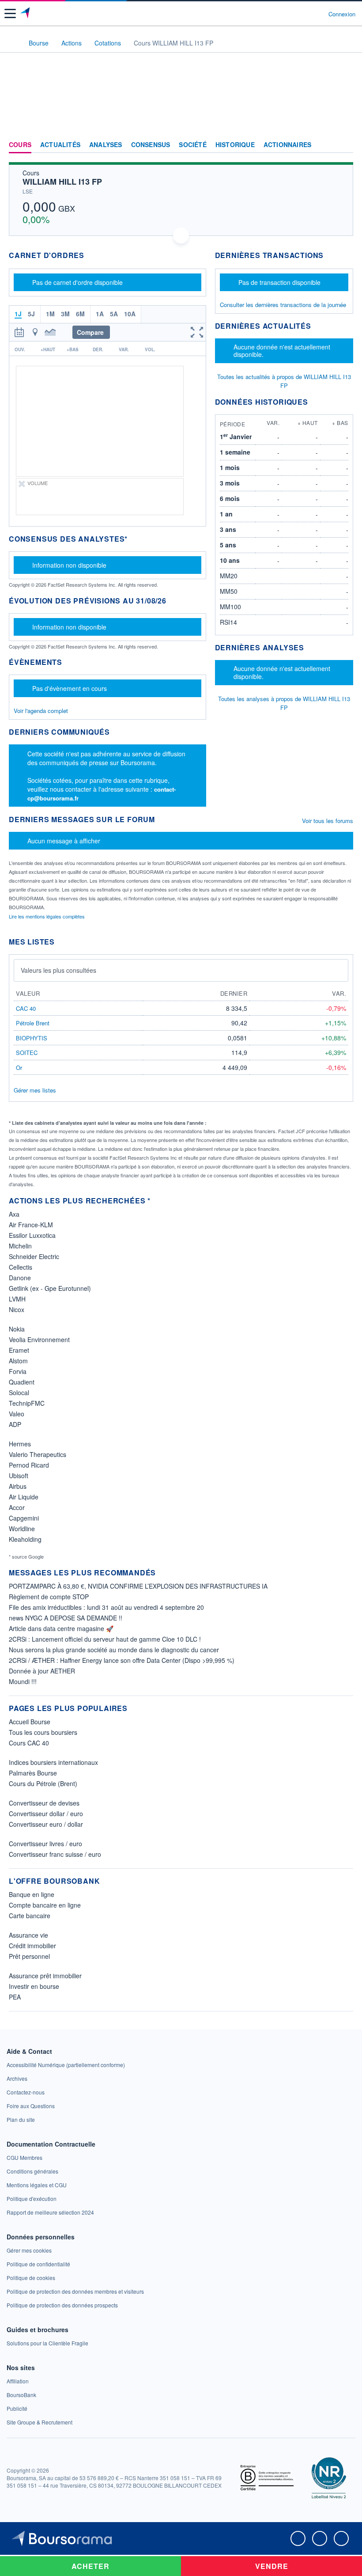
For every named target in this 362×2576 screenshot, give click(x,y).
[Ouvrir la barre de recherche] (305, 14)
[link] (66, 2065)
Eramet (19, 1350)
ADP (15, 1424)
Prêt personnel (29, 1956)
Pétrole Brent (33, 1023)
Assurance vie (28, 1935)
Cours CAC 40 (29, 1743)
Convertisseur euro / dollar (46, 1824)
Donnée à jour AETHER (42, 1671)
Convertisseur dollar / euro (46, 1813)
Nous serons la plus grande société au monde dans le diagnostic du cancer (114, 1650)
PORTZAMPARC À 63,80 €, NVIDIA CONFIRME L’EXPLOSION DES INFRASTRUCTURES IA (138, 1586)
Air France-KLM (31, 1225)
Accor (17, 1507)
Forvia (18, 1371)
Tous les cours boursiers (43, 1732)
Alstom (18, 1361)
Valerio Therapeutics (38, 1454)
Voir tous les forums (328, 821)
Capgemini (24, 1518)
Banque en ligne (32, 1894)
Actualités (60, 145)
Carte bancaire (30, 1916)
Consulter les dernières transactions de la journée (283, 305)
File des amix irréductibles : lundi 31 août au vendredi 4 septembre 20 (106, 1607)
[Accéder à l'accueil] (12, 42)
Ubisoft (19, 1476)
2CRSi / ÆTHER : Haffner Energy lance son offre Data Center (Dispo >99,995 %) (122, 1660)
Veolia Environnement (39, 1339)
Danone (20, 1278)
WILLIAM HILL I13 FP (62, 182)
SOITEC (27, 1053)
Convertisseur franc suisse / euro (55, 1854)
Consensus (151, 145)
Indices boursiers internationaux (53, 1762)
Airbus (18, 1486)
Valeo (17, 1414)
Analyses (106, 145)
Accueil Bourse (30, 1722)
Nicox (17, 1309)
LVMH (17, 1299)
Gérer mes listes (35, 1090)
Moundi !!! (23, 1681)
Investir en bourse (34, 1986)
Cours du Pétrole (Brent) (43, 1783)
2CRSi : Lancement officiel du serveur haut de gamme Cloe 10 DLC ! (105, 1639)
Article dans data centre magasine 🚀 (61, 1628)
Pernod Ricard (29, 1465)
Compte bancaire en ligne (45, 1905)
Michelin (20, 1246)
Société (192, 145)
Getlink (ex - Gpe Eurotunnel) (50, 1288)
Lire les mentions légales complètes (47, 916)
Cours (20, 145)
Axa (14, 1214)
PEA (15, 1997)
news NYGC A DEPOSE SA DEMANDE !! (66, 1618)
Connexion (342, 14)
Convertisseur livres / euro (45, 1844)
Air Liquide (24, 1497)
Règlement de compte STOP (49, 1597)
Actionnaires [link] (287, 145)
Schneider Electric (34, 1256)
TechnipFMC (27, 1403)
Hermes (20, 1444)
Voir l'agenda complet (41, 711)
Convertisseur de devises (44, 1803)
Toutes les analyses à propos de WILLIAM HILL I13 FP (284, 703)
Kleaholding (25, 1539)
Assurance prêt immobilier (45, 1976)
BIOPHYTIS (32, 1038)
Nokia (17, 1329)
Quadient (22, 1382)
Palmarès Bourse (33, 1773)
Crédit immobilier (32, 1946)
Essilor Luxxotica (32, 1235)
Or (19, 1068)
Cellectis (21, 1267)
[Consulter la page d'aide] (318, 14)
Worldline (22, 1529)
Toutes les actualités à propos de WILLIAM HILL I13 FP (284, 381)
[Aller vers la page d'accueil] (26, 14)
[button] (10, 13)
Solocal (19, 1392)
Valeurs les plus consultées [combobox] (58, 970)
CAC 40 (26, 1008)
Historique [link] (235, 145)
